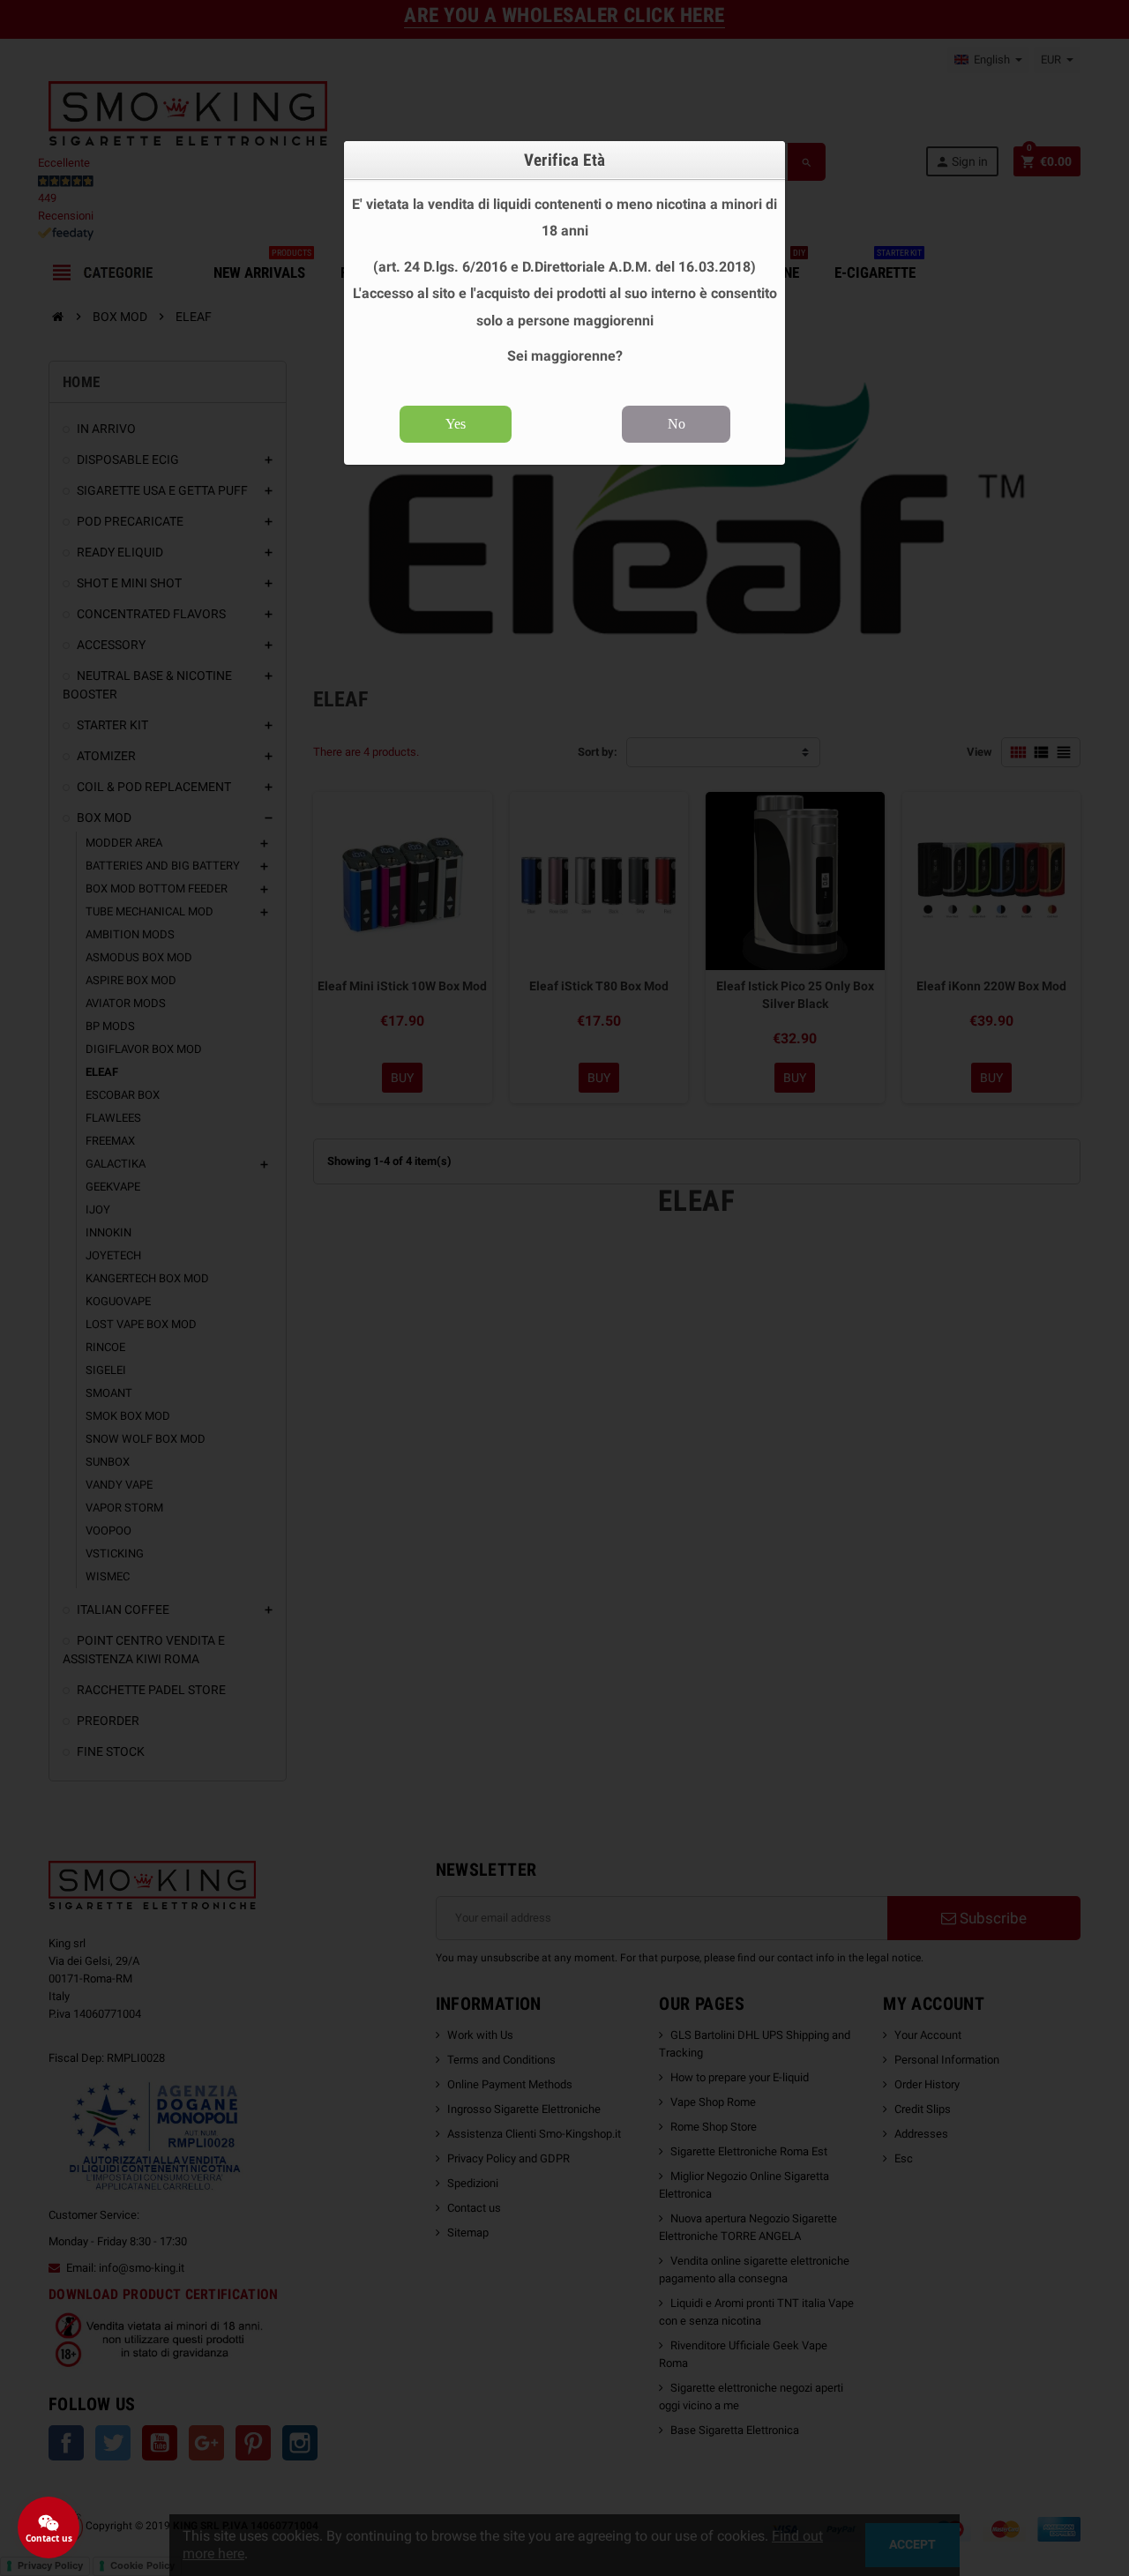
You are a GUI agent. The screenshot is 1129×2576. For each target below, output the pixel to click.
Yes (456, 424)
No (677, 424)
